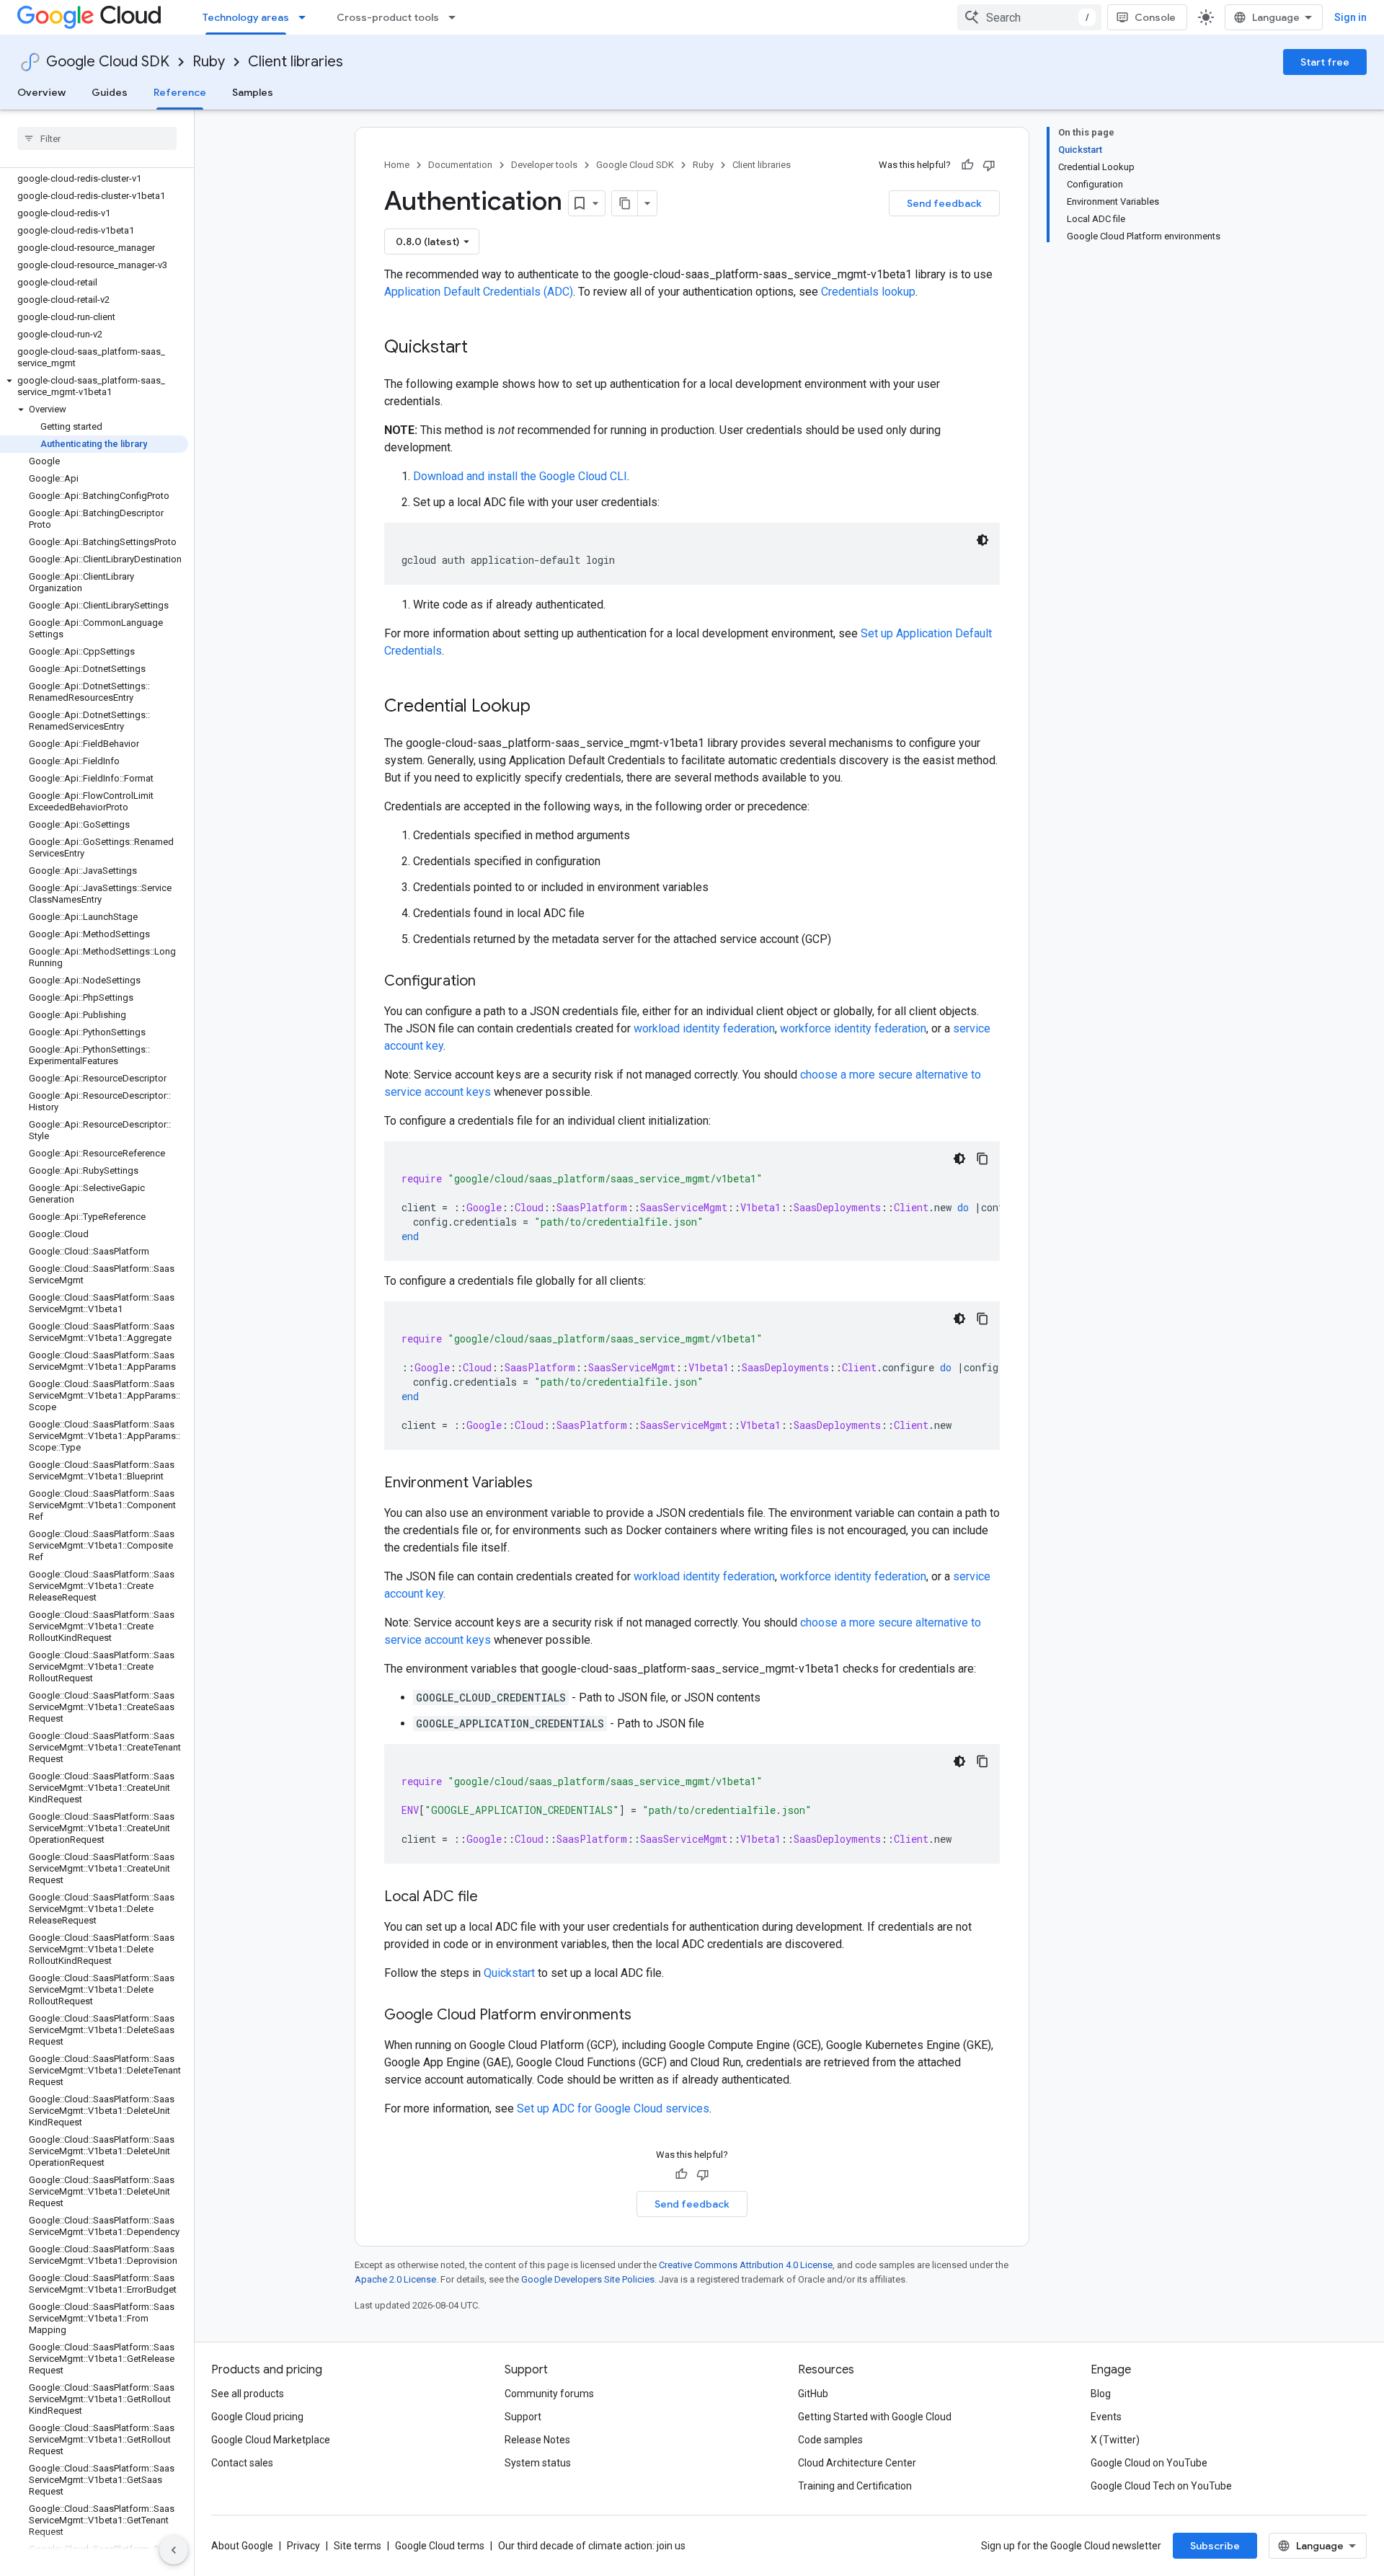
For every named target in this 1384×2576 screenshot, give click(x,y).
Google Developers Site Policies (588, 2279)
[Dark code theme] (982, 540)
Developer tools (544, 165)
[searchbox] (97, 138)
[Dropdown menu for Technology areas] (306, 17)
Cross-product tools (388, 17)
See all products (248, 2394)
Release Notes (537, 2440)
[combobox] (1029, 17)
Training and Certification (855, 2486)
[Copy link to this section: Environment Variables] (547, 1484)
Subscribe (1215, 2546)
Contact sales (242, 2463)
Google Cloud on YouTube (1149, 2463)
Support (523, 2417)
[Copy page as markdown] (625, 203)
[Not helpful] (989, 165)
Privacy (303, 2546)
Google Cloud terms (440, 2546)
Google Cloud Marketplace (271, 2440)
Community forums (549, 2394)
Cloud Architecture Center (857, 2463)
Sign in (1350, 17)
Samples (253, 92)
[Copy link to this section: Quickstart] (482, 348)
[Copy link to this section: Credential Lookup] (545, 707)
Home (397, 165)
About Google (242, 2546)
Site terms (358, 2546)
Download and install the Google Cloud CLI (520, 476)
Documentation (460, 165)
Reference (180, 92)
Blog (1101, 2394)
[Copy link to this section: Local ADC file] (492, 1898)
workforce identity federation (853, 1028)
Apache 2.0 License (395, 2279)
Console (1155, 17)
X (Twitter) (1115, 2440)
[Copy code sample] (982, 1159)
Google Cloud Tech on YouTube (1161, 2486)
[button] (94, 386)
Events (1106, 2417)
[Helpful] (967, 165)
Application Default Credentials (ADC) (479, 292)
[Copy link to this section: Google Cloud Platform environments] (646, 2016)
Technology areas (246, 17)
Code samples (830, 2440)
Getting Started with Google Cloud (875, 2417)
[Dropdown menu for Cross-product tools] (456, 17)
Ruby (209, 62)
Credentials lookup (868, 292)
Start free (1325, 62)
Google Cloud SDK (108, 62)
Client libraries (296, 62)
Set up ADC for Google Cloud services (613, 2108)
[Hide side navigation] (174, 2550)
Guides (110, 92)
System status (538, 2463)
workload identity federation (704, 1028)
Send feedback (944, 203)
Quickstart (509, 1973)
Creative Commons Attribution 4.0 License (746, 2265)
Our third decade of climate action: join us (592, 2546)
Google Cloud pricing (257, 2417)
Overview (41, 92)
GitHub (813, 2394)
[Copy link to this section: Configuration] (490, 982)
